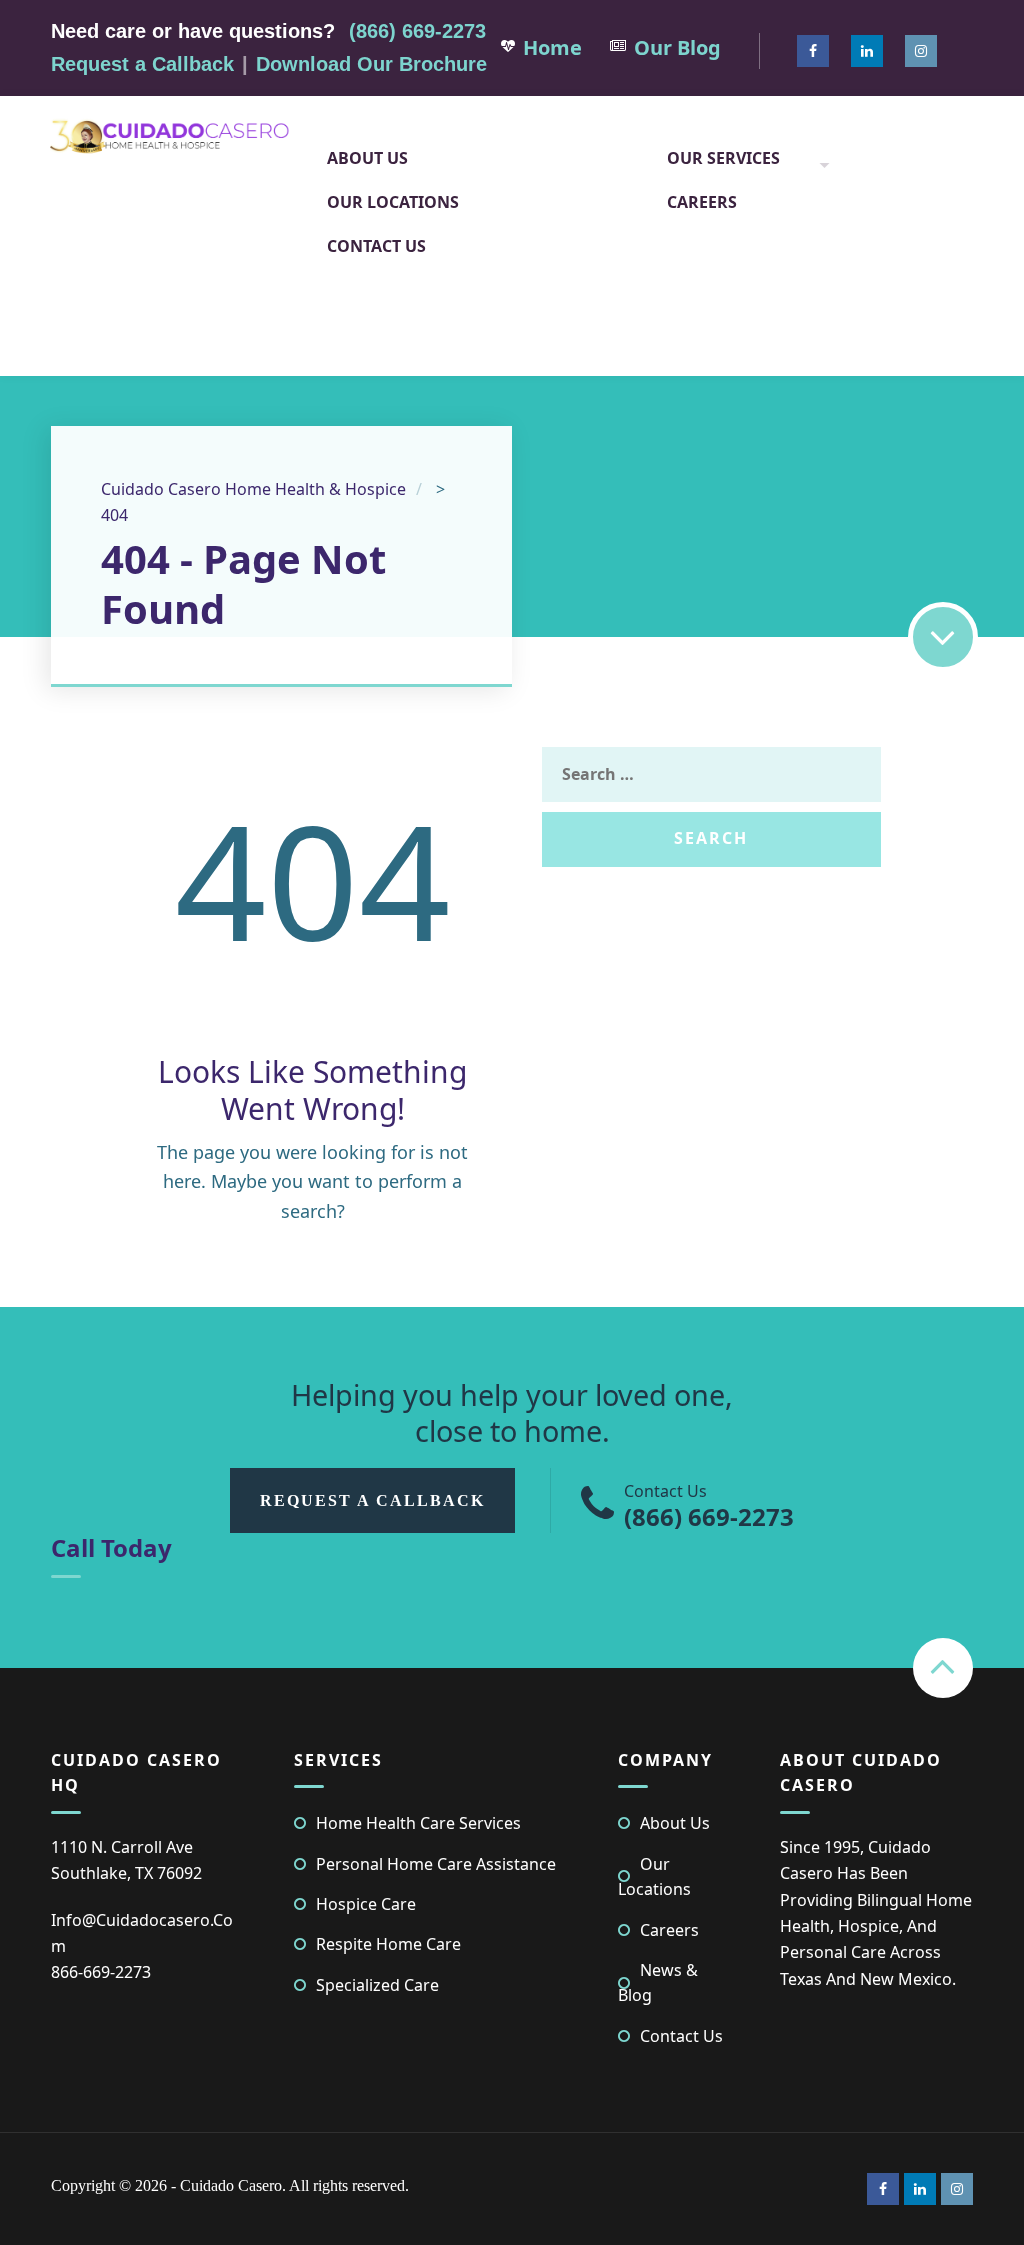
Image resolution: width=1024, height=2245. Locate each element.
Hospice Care (366, 1904)
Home (552, 47)
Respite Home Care (388, 1944)
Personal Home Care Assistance (436, 1864)
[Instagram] (921, 51)
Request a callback (372, 1500)
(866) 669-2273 (417, 31)
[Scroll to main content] (943, 637)
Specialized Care (377, 1985)
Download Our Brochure (371, 64)
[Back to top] (943, 1668)
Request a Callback (142, 64)
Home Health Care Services (418, 1823)
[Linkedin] (867, 51)
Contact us (376, 246)
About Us (367, 158)
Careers (702, 202)
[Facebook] (813, 51)
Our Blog (677, 47)
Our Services (723, 158)
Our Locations (393, 202)
